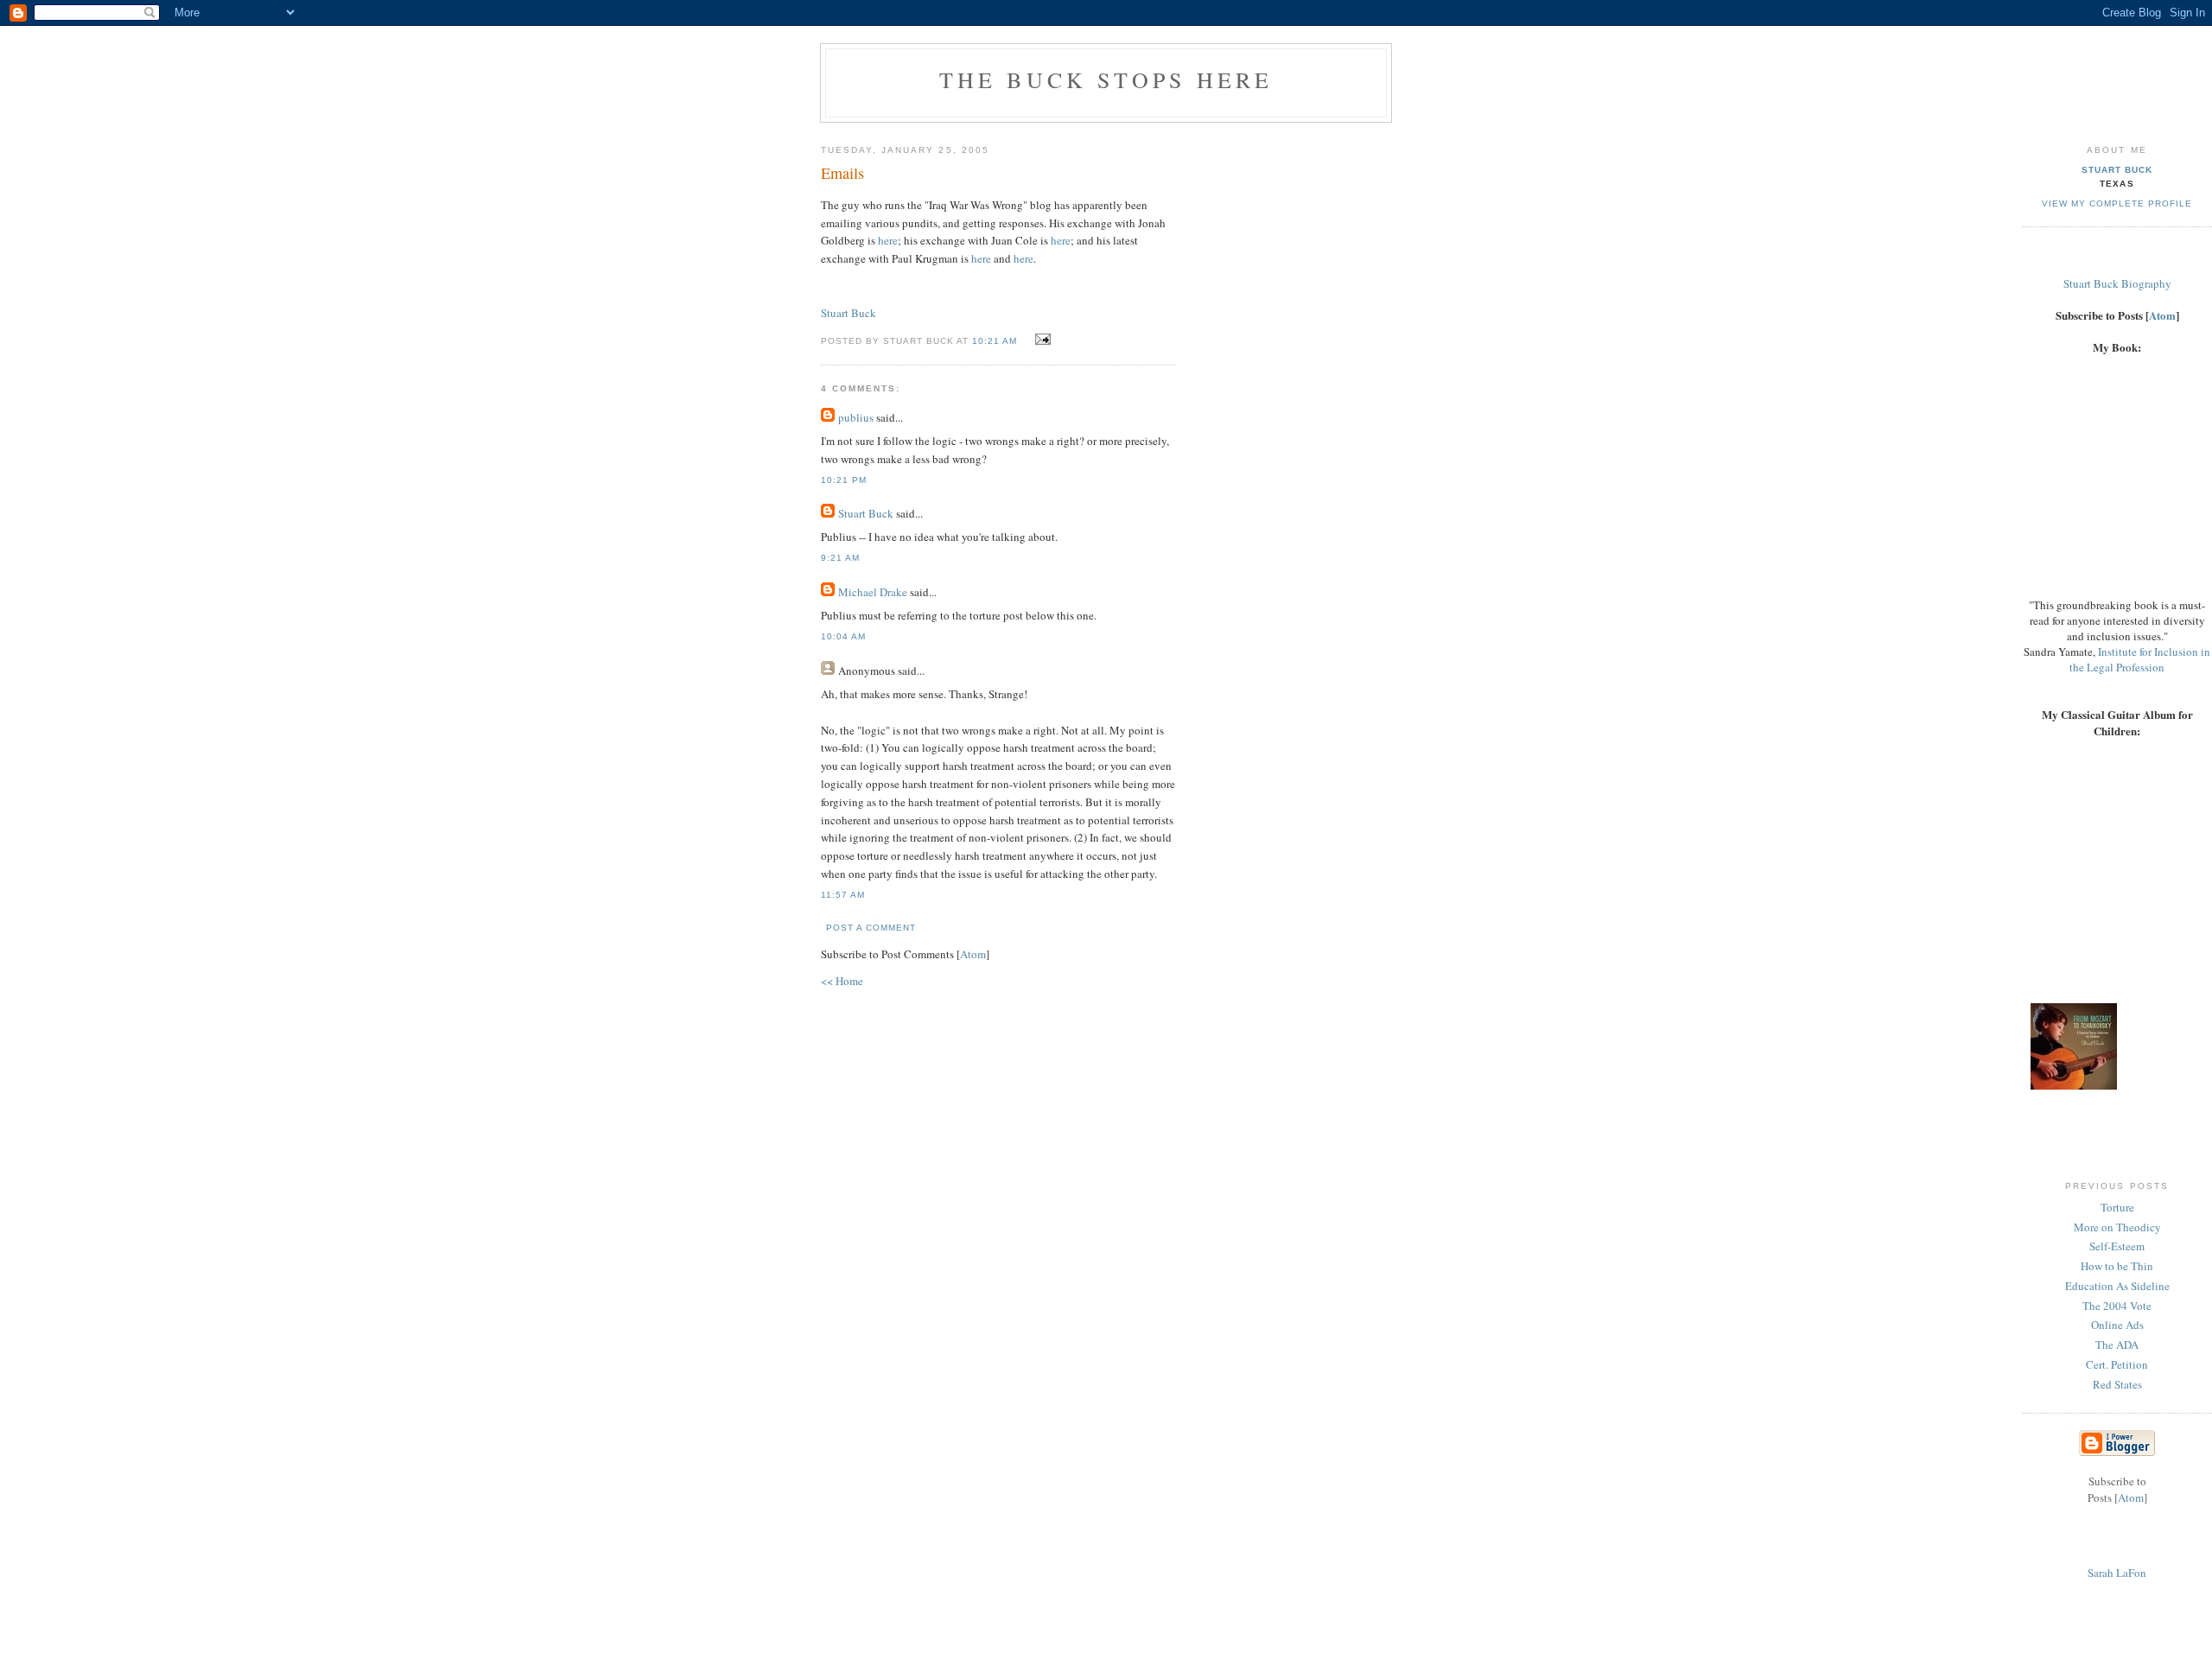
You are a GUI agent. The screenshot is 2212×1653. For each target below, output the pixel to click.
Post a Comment (871, 928)
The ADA (2117, 1345)
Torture (2117, 1207)
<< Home (842, 981)
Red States (2117, 1384)
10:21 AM (996, 341)
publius (856, 417)
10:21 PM (844, 480)
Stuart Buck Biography (2117, 283)
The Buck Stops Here (1106, 79)
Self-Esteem (2117, 1246)
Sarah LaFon (2117, 1573)
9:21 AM (840, 558)
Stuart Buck (849, 313)
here (888, 240)
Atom (973, 954)
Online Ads (2117, 1325)
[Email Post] (1041, 340)
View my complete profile (2117, 203)
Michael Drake (873, 592)
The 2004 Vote (2117, 1306)
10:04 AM (843, 636)
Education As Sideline (2117, 1286)
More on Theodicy (2117, 1227)
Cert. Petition (2117, 1364)
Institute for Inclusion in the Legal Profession (2140, 659)
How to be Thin (2117, 1266)
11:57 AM (843, 895)
